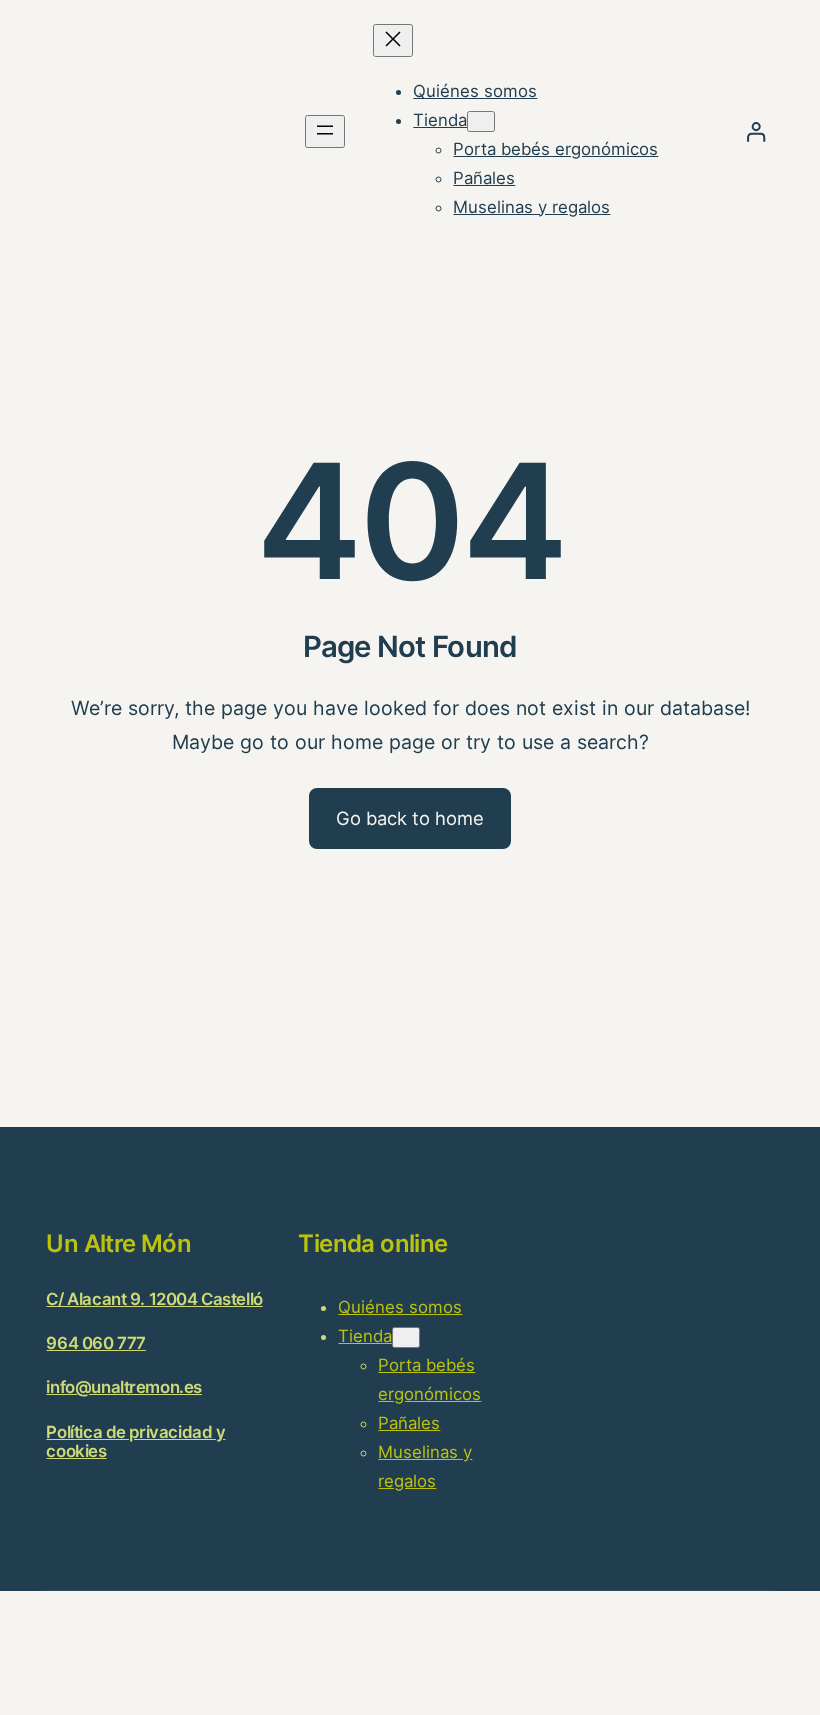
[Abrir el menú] (325, 131)
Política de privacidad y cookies (135, 1441)
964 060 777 (95, 1343)
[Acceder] (755, 131)
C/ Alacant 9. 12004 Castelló (154, 1299)
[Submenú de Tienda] (481, 121)
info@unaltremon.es (123, 1387)
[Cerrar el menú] (393, 40)
